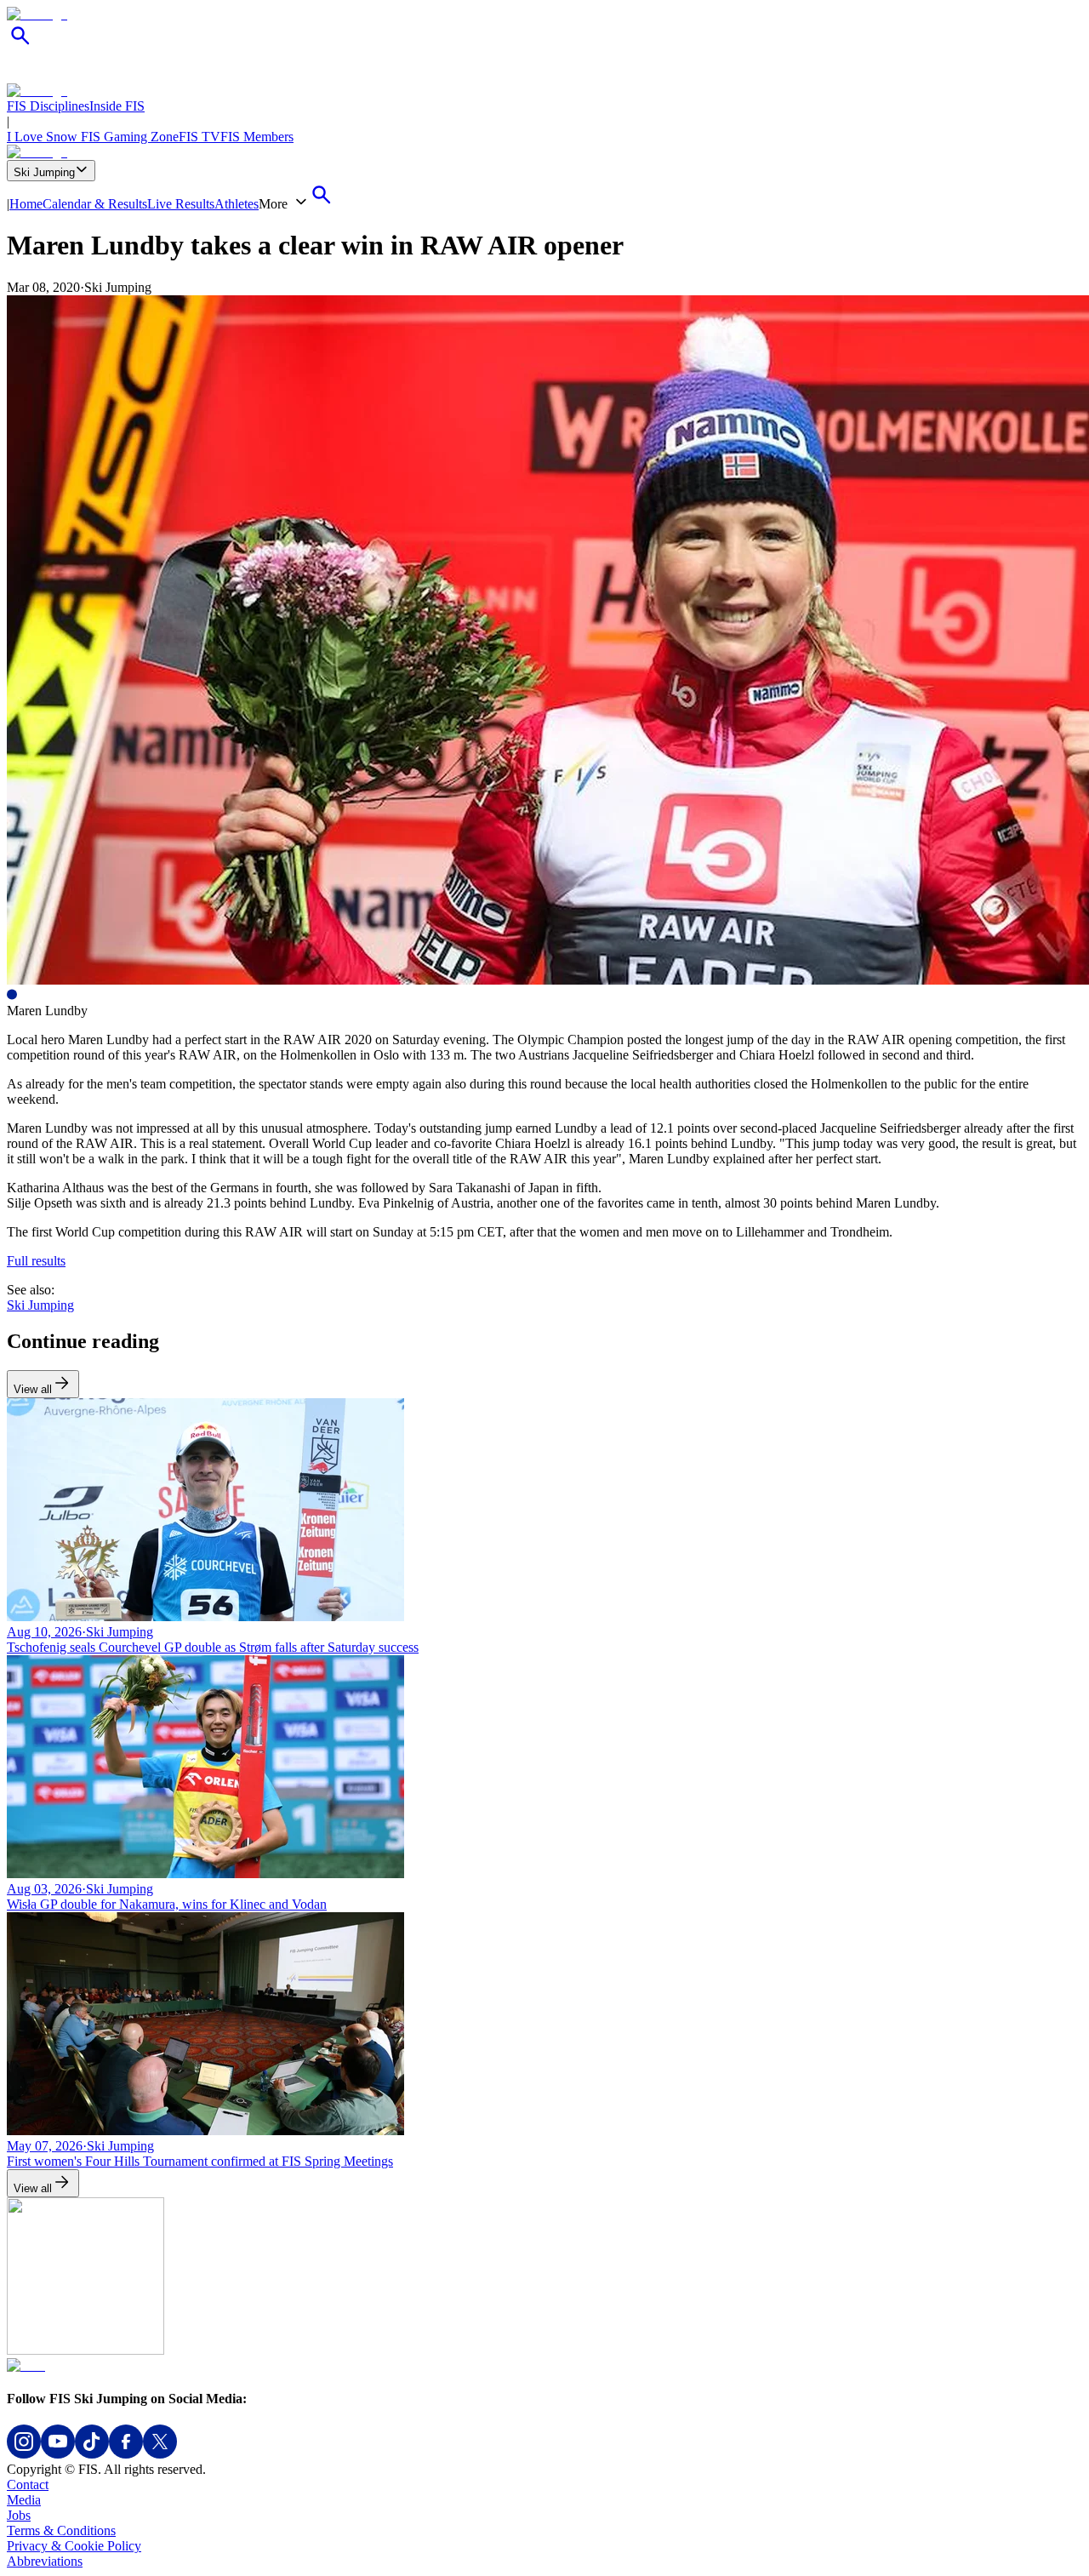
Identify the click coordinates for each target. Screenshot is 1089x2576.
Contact (28, 2485)
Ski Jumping (44, 172)
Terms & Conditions (61, 2530)
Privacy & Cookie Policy (74, 2546)
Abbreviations (45, 2561)
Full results (36, 1261)
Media (24, 2500)
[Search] (20, 45)
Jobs (19, 2515)
